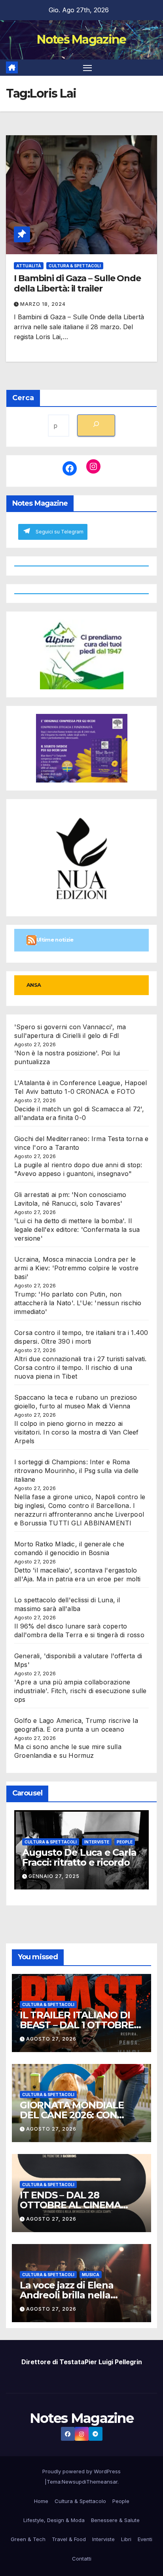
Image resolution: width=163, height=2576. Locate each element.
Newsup (72, 2482)
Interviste (97, 1842)
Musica (91, 2275)
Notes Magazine (81, 39)
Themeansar (102, 2482)
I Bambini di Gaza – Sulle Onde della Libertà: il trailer (77, 283)
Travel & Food (69, 2539)
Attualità (29, 266)
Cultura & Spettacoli (75, 266)
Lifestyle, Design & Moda (54, 2520)
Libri (126, 2539)
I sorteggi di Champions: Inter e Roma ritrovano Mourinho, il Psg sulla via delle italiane (76, 1471)
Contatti (82, 2559)
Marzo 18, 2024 (43, 304)
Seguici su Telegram (60, 532)
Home (41, 2501)
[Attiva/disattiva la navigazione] (87, 68)
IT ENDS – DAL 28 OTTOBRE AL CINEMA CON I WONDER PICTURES (81, 2205)
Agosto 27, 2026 (51, 2039)
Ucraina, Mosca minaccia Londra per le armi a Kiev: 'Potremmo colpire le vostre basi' (76, 1268)
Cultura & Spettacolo (80, 2501)
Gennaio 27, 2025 (54, 1876)
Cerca (23, 398)
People (125, 1842)
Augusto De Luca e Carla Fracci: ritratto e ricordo (79, 1857)
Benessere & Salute (115, 2520)
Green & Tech (28, 2539)
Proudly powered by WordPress (81, 2471)
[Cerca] (96, 425)
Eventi (145, 2539)
